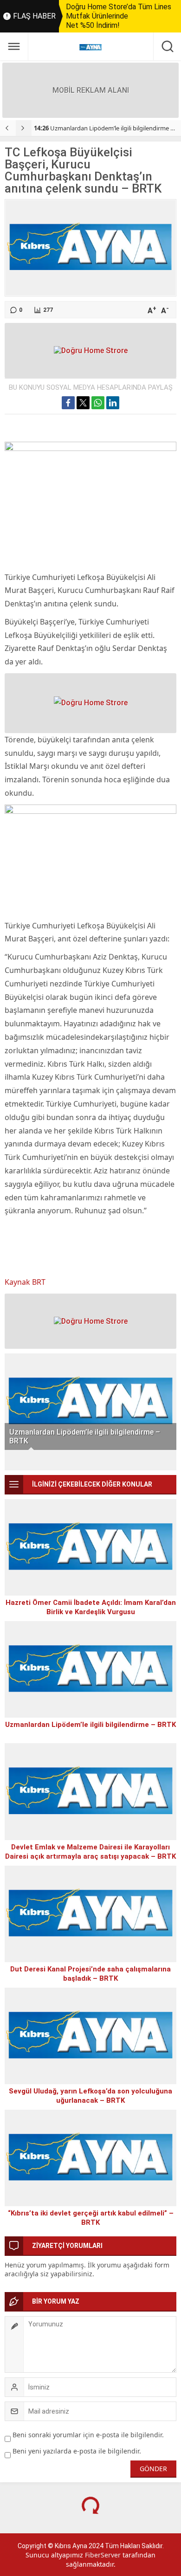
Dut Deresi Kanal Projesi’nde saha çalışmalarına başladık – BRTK (90, 1974)
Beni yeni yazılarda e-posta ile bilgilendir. (77, 2451)
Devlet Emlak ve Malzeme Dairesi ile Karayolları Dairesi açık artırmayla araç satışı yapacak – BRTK (90, 1852)
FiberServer (103, 2555)
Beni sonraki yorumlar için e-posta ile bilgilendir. (88, 2435)
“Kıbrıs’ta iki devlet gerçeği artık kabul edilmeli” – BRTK (91, 2218)
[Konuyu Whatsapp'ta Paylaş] (98, 403)
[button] (14, 1460)
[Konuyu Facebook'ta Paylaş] (68, 403)
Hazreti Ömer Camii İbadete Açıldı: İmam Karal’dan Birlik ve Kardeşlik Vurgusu (91, 1607)
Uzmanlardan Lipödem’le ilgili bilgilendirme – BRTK (85, 1436)
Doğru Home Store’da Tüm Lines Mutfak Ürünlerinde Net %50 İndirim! (119, 16)
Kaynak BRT (25, 1282)
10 (167, 1460)
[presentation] (8, 128)
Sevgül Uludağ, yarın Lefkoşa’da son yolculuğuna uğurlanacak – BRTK (90, 2096)
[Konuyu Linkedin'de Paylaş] (113, 403)
